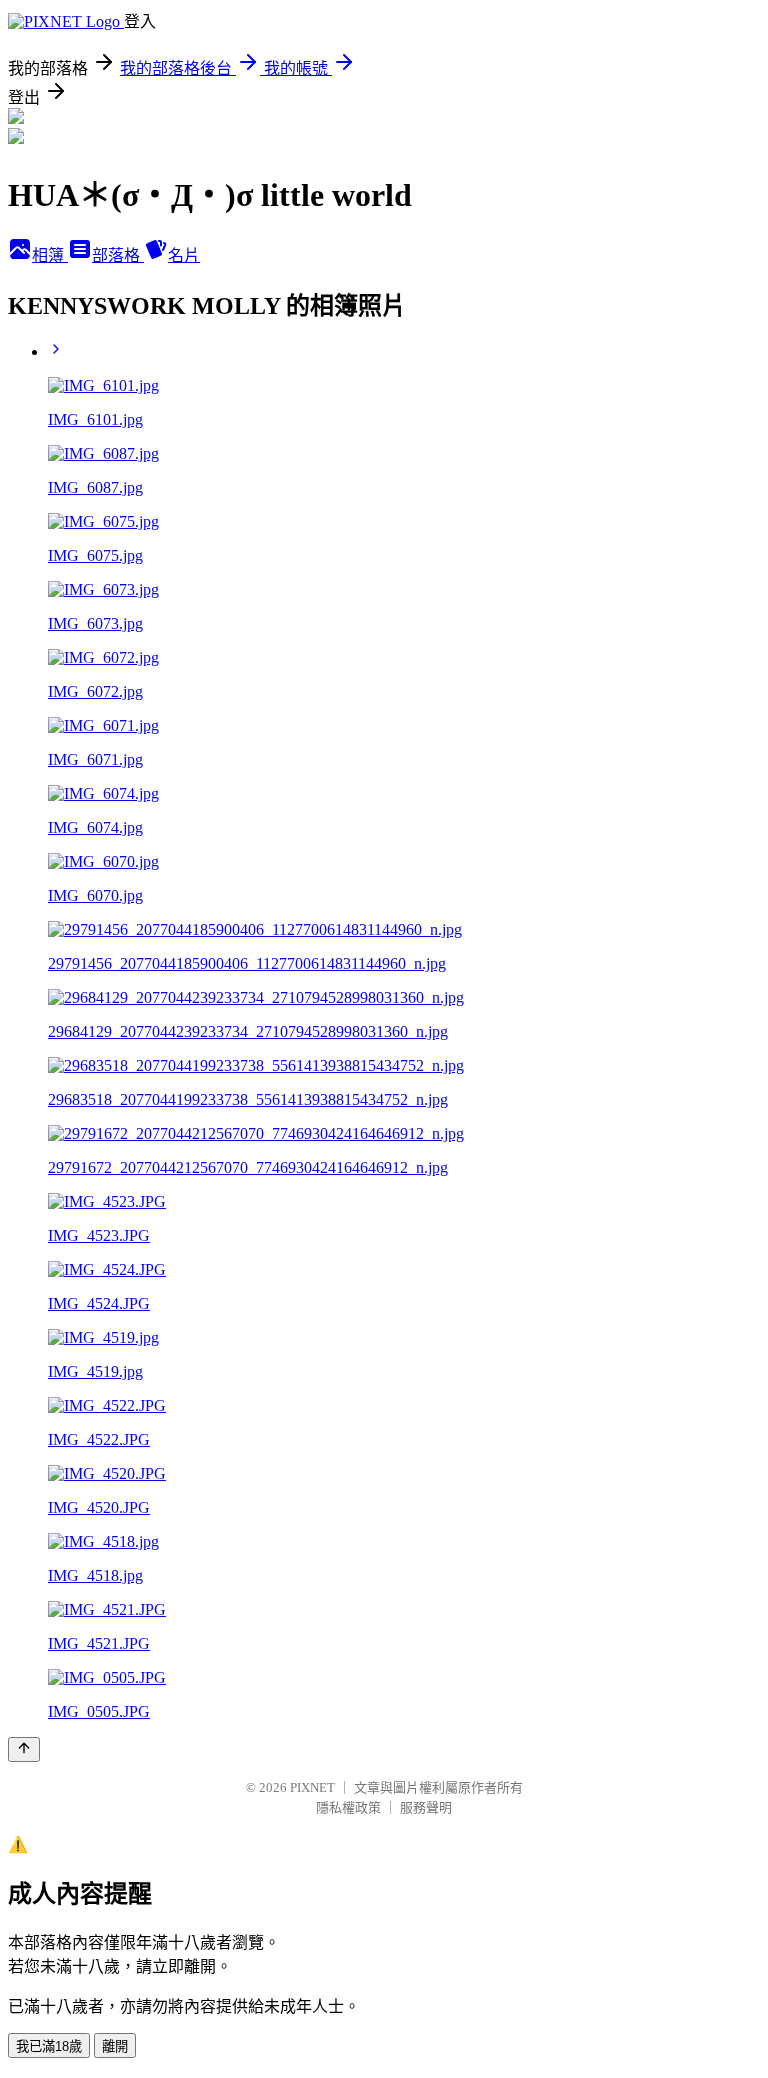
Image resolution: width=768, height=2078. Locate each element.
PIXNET (312, 1787)
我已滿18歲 (49, 2046)
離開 (115, 2046)
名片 (184, 255)
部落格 (118, 255)
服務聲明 (426, 1807)
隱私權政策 (348, 1807)
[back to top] (24, 1749)
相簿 (50, 255)
